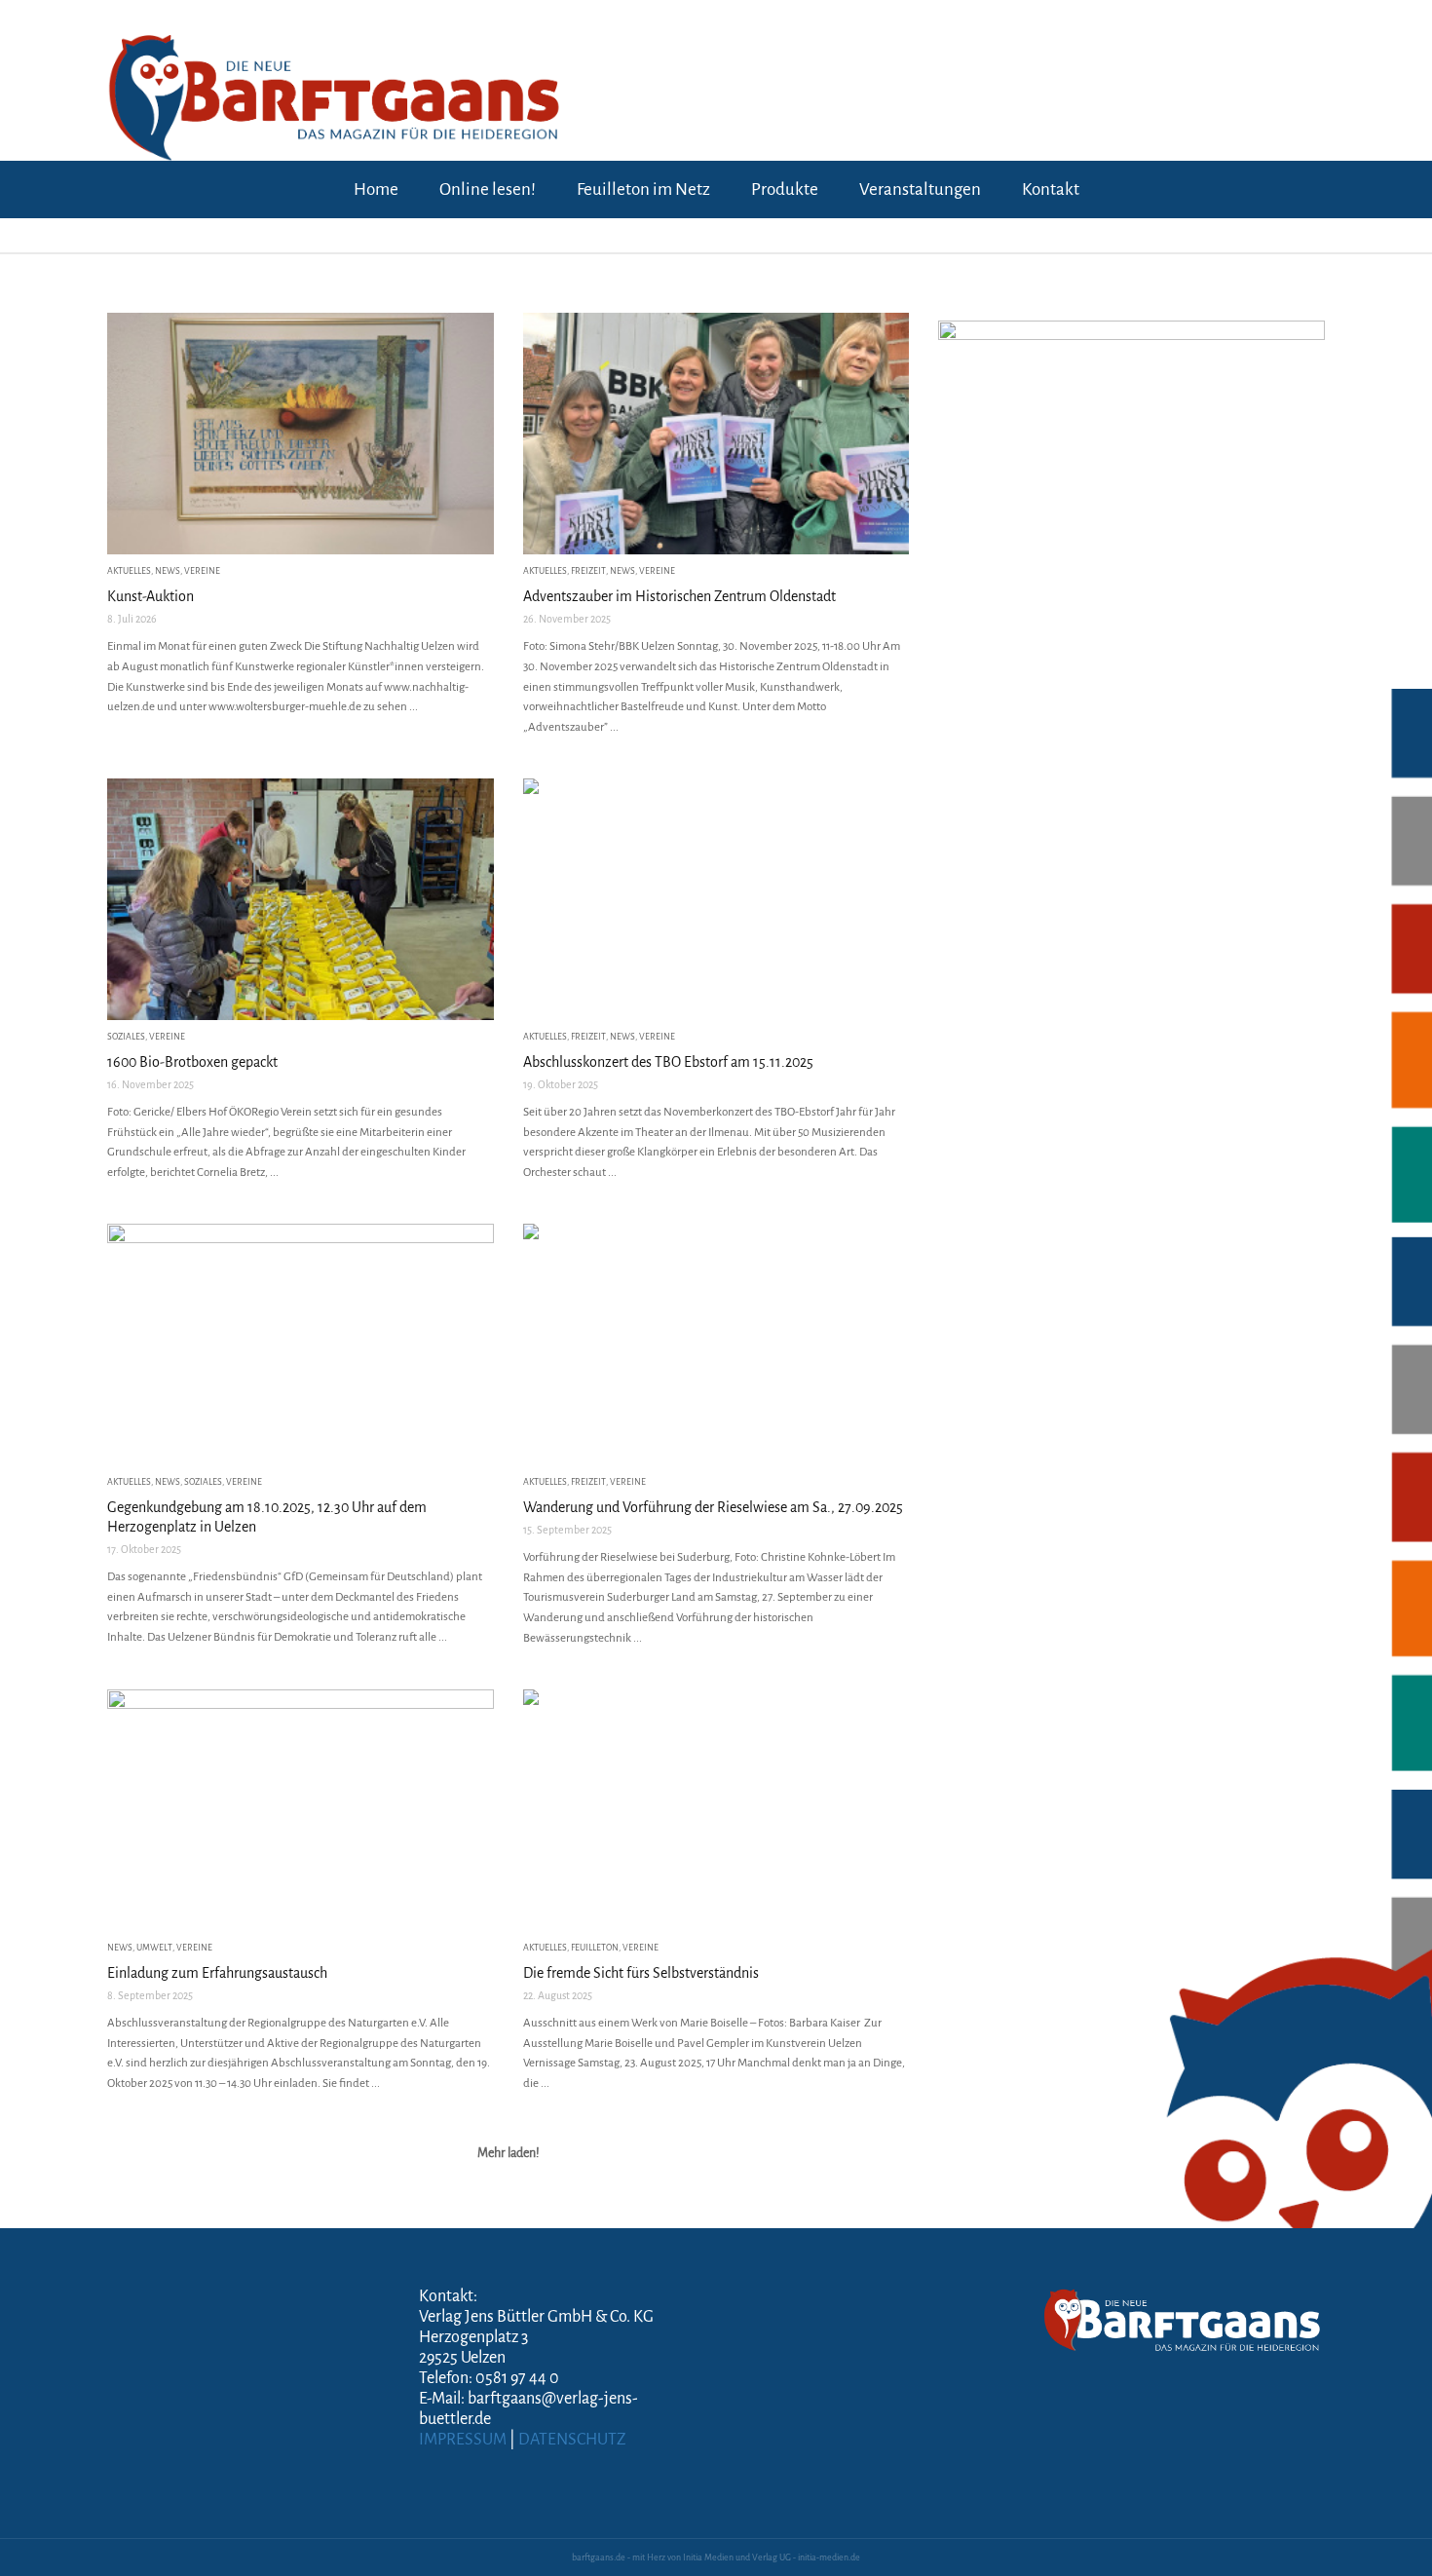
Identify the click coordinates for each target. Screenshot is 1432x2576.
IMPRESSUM (463, 2440)
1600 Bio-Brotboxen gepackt (192, 1062)
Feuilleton (595, 1948)
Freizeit (588, 571)
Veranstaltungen (920, 189)
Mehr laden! (509, 2153)
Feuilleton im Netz (643, 189)
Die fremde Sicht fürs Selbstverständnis (641, 1973)
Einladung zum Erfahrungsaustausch (217, 1973)
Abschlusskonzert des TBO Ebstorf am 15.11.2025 (668, 1062)
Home (376, 189)
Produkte (785, 189)
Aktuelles (129, 571)
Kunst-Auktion (151, 596)
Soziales (126, 1037)
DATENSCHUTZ (572, 2440)
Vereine (202, 571)
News (168, 571)
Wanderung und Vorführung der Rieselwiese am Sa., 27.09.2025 (713, 1507)
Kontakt (1051, 189)
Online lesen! (488, 189)
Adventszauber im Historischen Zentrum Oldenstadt (679, 596)
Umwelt (154, 1948)
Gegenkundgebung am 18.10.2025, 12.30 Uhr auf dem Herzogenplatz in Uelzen (267, 1517)
